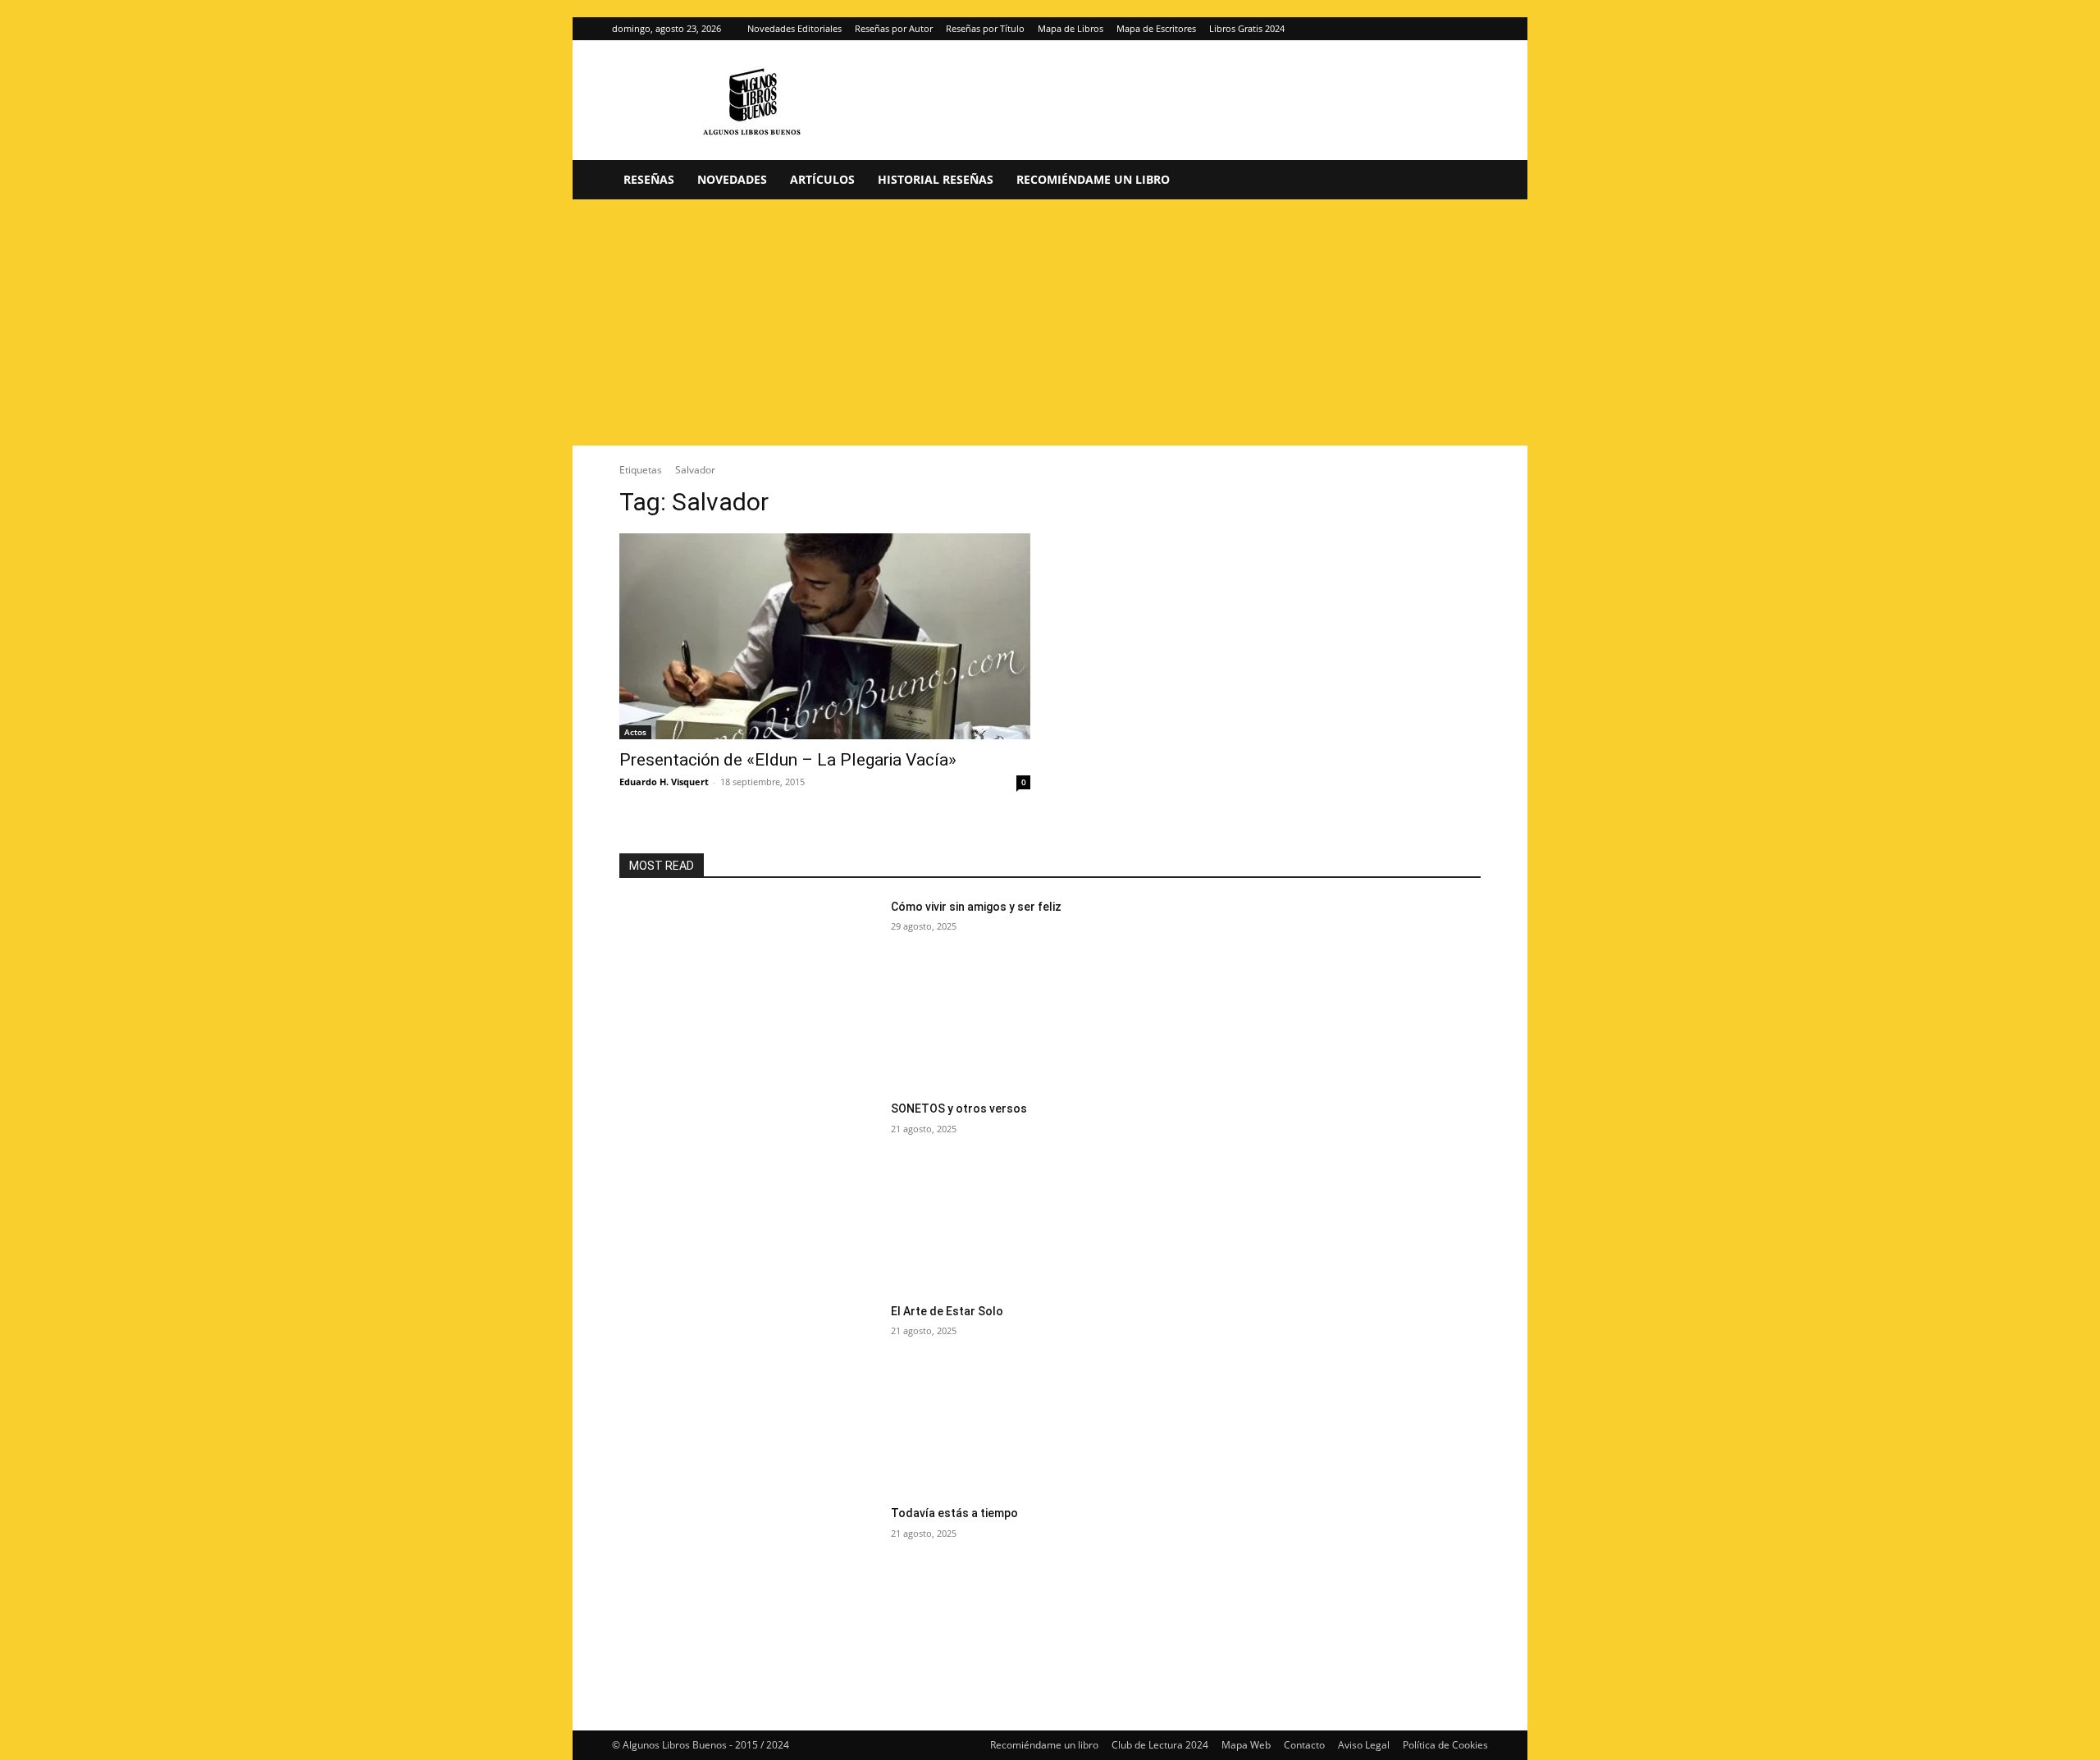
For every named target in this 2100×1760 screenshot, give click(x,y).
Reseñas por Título (985, 28)
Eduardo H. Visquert (664, 782)
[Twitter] (1476, 29)
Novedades (732, 179)
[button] (1468, 181)
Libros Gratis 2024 (1247, 28)
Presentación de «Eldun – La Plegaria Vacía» (788, 760)
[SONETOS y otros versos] (749, 1192)
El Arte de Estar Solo (947, 1311)
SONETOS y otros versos (959, 1109)
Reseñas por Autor (894, 28)
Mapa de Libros (1071, 28)
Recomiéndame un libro (1093, 179)
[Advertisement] (1050, 322)
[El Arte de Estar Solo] (749, 1394)
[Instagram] (1449, 29)
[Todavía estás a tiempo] (749, 1596)
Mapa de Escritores (1156, 28)
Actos (635, 732)
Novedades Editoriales (794, 28)
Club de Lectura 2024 (1160, 1745)
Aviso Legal (1364, 1745)
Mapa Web (1246, 1745)
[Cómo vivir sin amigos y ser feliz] (749, 990)
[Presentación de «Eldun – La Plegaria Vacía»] (825, 636)
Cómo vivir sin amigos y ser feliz (976, 907)
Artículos (822, 179)
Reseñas (649, 179)
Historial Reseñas (936, 179)
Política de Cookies (1445, 1745)
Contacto (1304, 1745)
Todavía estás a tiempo (954, 1513)
